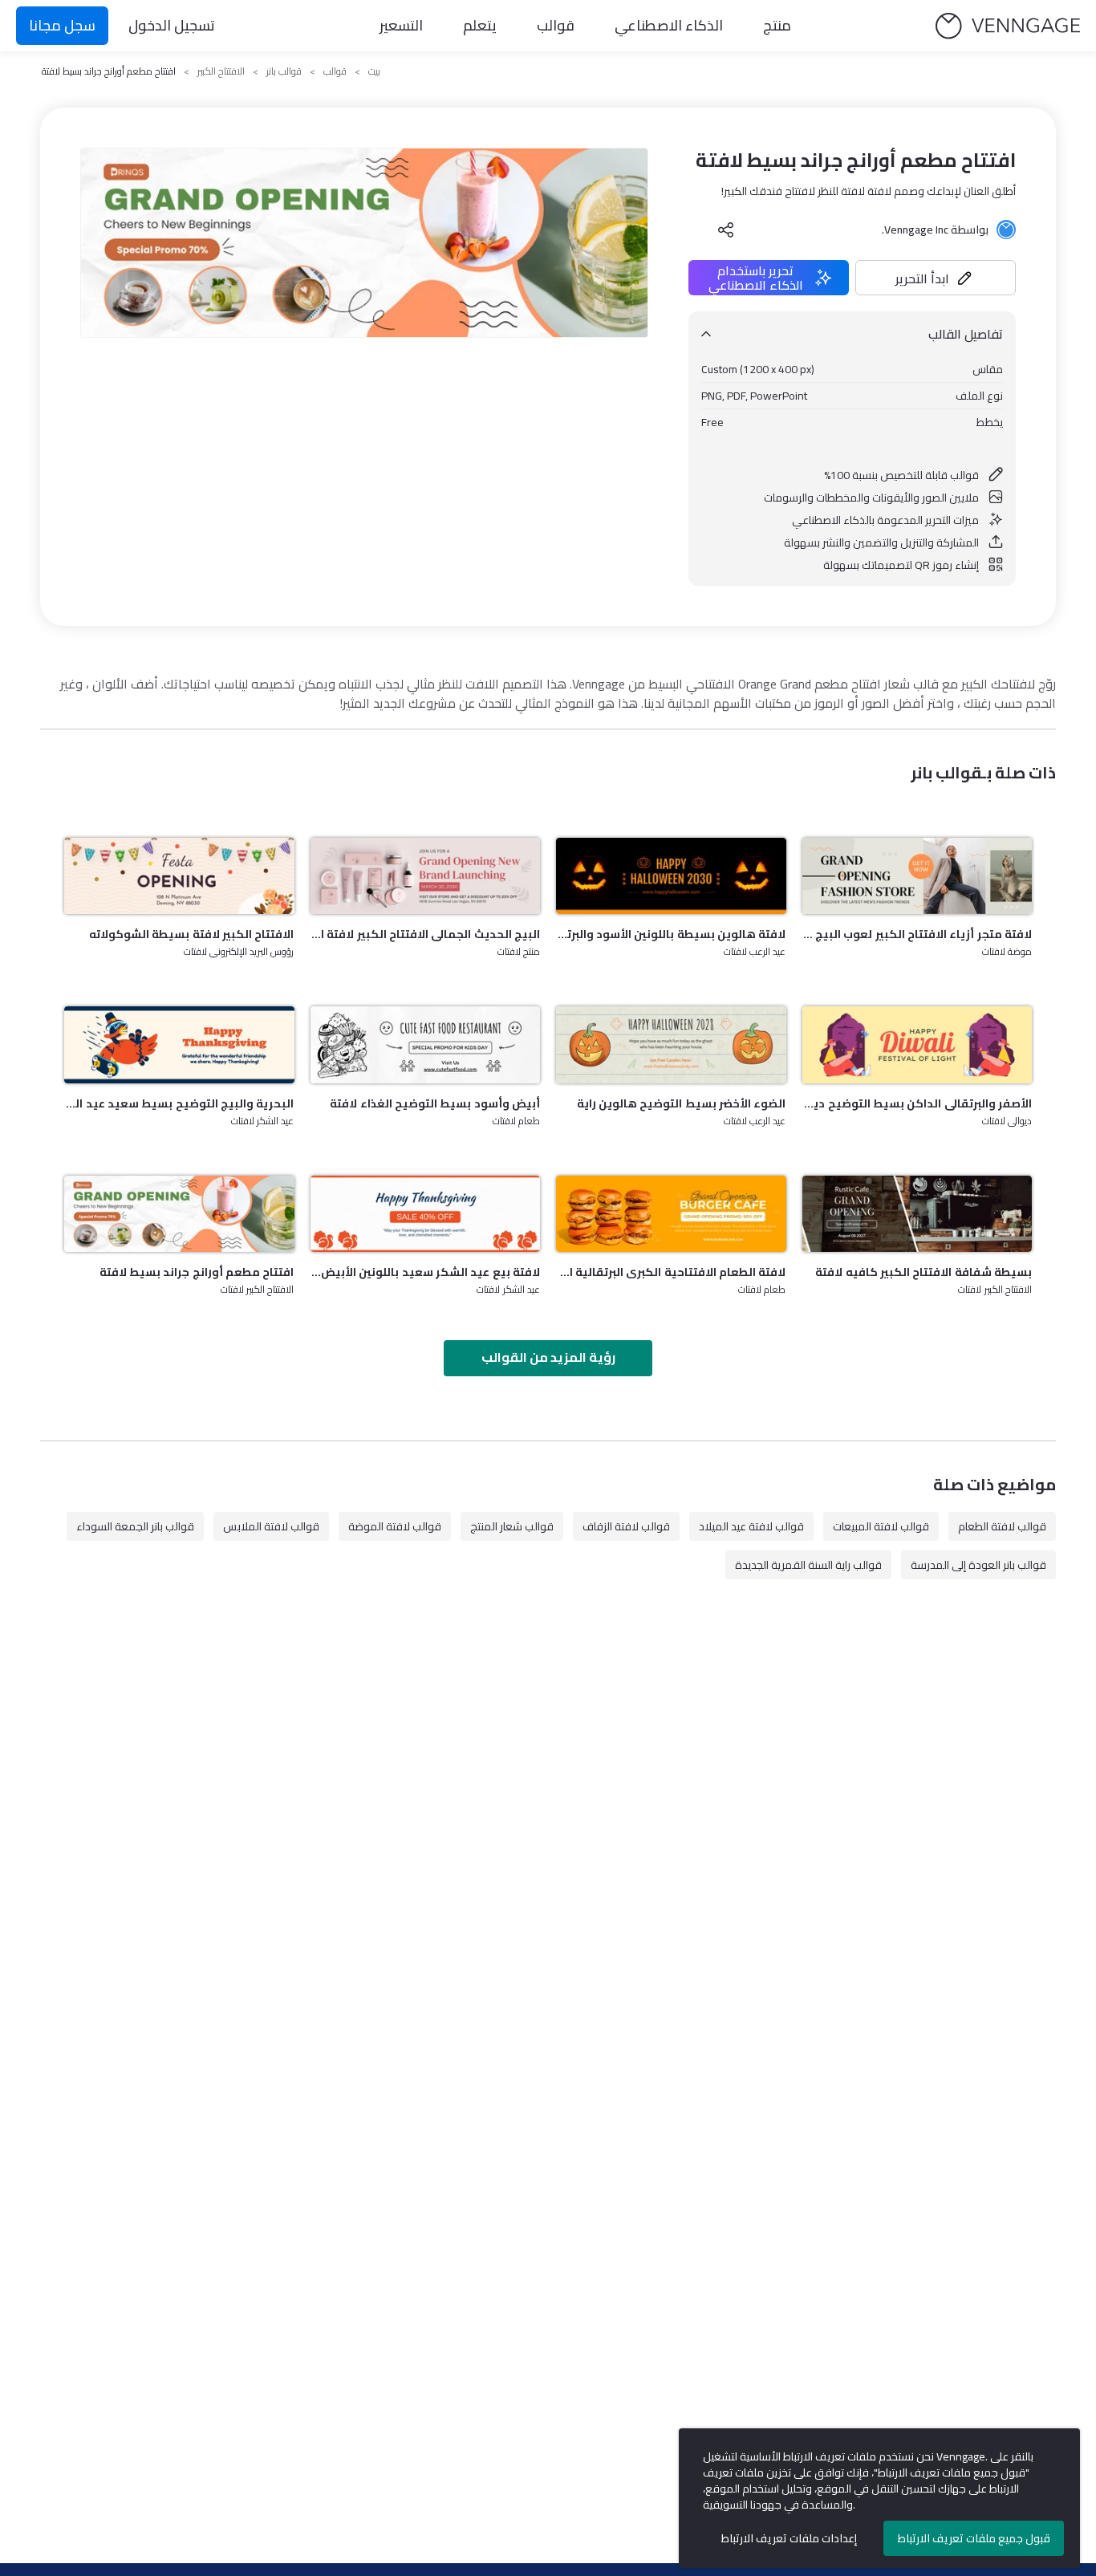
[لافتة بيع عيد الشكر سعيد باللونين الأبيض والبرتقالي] (426, 1214)
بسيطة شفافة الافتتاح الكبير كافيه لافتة (923, 1272)
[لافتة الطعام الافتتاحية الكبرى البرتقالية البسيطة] (671, 1214)
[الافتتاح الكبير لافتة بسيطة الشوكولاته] (179, 876)
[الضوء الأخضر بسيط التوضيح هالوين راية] (671, 1044)
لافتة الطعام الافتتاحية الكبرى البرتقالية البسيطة (671, 1272)
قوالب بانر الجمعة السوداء (135, 1526)
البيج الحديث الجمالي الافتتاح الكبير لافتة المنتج (426, 934)
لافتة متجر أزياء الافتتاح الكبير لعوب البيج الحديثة (917, 934)
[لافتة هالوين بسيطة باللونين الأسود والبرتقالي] (671, 876)
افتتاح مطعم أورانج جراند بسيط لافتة (197, 1272)
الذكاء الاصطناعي (669, 25)
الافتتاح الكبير (221, 71)
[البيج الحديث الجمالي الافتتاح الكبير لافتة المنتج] (426, 876)
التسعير (401, 25)
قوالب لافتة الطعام (1002, 1526)
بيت (374, 71)
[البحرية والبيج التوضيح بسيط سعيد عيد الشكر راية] (179, 1044)
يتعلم (480, 25)
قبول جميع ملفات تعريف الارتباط (974, 2538)
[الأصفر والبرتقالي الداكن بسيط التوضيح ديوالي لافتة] (917, 1044)
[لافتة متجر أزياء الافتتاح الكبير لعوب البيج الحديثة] (917, 876)
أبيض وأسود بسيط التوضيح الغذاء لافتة (435, 1103)
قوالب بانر (284, 71)
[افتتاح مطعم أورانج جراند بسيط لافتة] (179, 1214)
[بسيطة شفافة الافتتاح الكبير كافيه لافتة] (917, 1214)
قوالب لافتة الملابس (271, 1526)
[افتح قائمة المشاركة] (726, 230)
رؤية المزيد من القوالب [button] (548, 1357)
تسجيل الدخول (172, 25)
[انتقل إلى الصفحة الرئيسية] (1008, 26)
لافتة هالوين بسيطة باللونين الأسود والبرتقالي (671, 934)
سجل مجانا (62, 25)
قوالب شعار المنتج (512, 1526)
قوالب (556, 25)
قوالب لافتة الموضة (395, 1526)
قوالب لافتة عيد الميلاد (751, 1526)
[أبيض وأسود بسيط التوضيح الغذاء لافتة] (426, 1044)
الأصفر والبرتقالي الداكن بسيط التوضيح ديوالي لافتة (917, 1103)
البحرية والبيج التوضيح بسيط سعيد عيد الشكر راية (179, 1103)
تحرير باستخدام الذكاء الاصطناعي (756, 278)
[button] (936, 278)
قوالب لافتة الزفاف (626, 1526)
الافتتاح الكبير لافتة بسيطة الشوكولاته (191, 934)
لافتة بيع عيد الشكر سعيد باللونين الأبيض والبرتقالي (426, 1272)
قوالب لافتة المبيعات (881, 1526)
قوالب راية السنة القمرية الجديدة (808, 1565)
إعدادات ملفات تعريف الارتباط (789, 2538)
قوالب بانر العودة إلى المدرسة (978, 1565)
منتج (777, 25)
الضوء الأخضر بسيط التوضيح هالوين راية (682, 1103)
